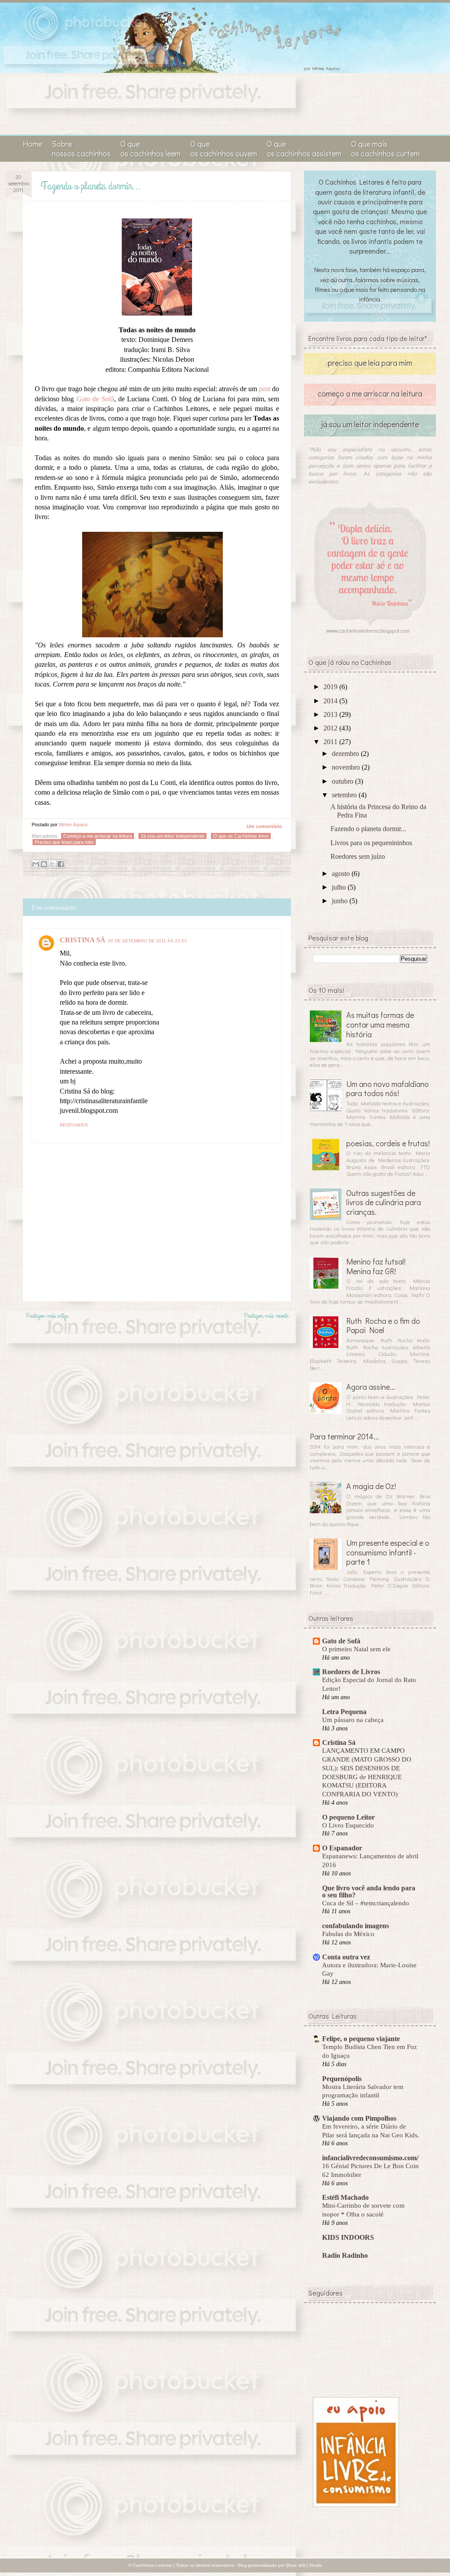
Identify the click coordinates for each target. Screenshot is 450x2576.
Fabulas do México (348, 1934)
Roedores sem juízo (358, 856)
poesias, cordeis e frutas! (388, 1143)
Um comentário (264, 826)
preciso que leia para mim (370, 363)
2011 (331, 742)
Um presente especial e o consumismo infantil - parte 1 (388, 1552)
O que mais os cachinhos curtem (385, 149)
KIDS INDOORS (348, 2237)
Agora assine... (371, 1387)
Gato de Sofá (95, 399)
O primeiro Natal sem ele (356, 1649)
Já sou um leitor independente (172, 836)
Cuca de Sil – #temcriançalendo (366, 1903)
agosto (342, 874)
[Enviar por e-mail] (36, 864)
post (265, 389)
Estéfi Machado (345, 2197)
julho (340, 887)
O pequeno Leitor (348, 1817)
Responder (74, 1125)
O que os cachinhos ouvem (224, 149)
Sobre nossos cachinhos (81, 149)
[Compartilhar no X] (52, 864)
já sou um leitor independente (370, 424)
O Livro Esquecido (348, 1825)
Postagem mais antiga (47, 1316)
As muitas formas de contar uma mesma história (380, 1024)
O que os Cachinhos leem (241, 836)
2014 (331, 701)
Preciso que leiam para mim (64, 842)
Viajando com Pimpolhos (359, 2118)
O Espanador (342, 1848)
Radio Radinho (345, 2255)
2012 (331, 728)
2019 (331, 687)
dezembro (346, 754)
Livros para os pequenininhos (371, 843)
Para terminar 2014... (344, 1436)
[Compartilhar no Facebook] (61, 864)
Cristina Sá (339, 1742)
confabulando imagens (356, 1926)
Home (33, 144)
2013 (331, 714)
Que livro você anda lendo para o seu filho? (369, 1891)
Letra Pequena (344, 1712)
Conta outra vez (346, 1957)
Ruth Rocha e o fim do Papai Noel (383, 1326)
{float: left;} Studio (304, 2565)
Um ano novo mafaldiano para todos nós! (388, 1089)
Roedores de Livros (351, 1672)
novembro (347, 767)
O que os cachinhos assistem (304, 149)
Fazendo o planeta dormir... (368, 829)
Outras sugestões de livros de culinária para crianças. (384, 1202)
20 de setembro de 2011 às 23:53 (147, 941)
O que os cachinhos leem (151, 149)
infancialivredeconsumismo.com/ (370, 2158)
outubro (343, 781)
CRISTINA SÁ (83, 940)
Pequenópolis (342, 2079)
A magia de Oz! (371, 1486)
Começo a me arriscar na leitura (98, 836)
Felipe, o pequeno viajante (361, 2039)
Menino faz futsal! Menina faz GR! (376, 1266)
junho (341, 901)
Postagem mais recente (266, 1316)
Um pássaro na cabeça (353, 1720)
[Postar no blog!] (44, 864)
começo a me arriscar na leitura (370, 393)
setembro (345, 795)
